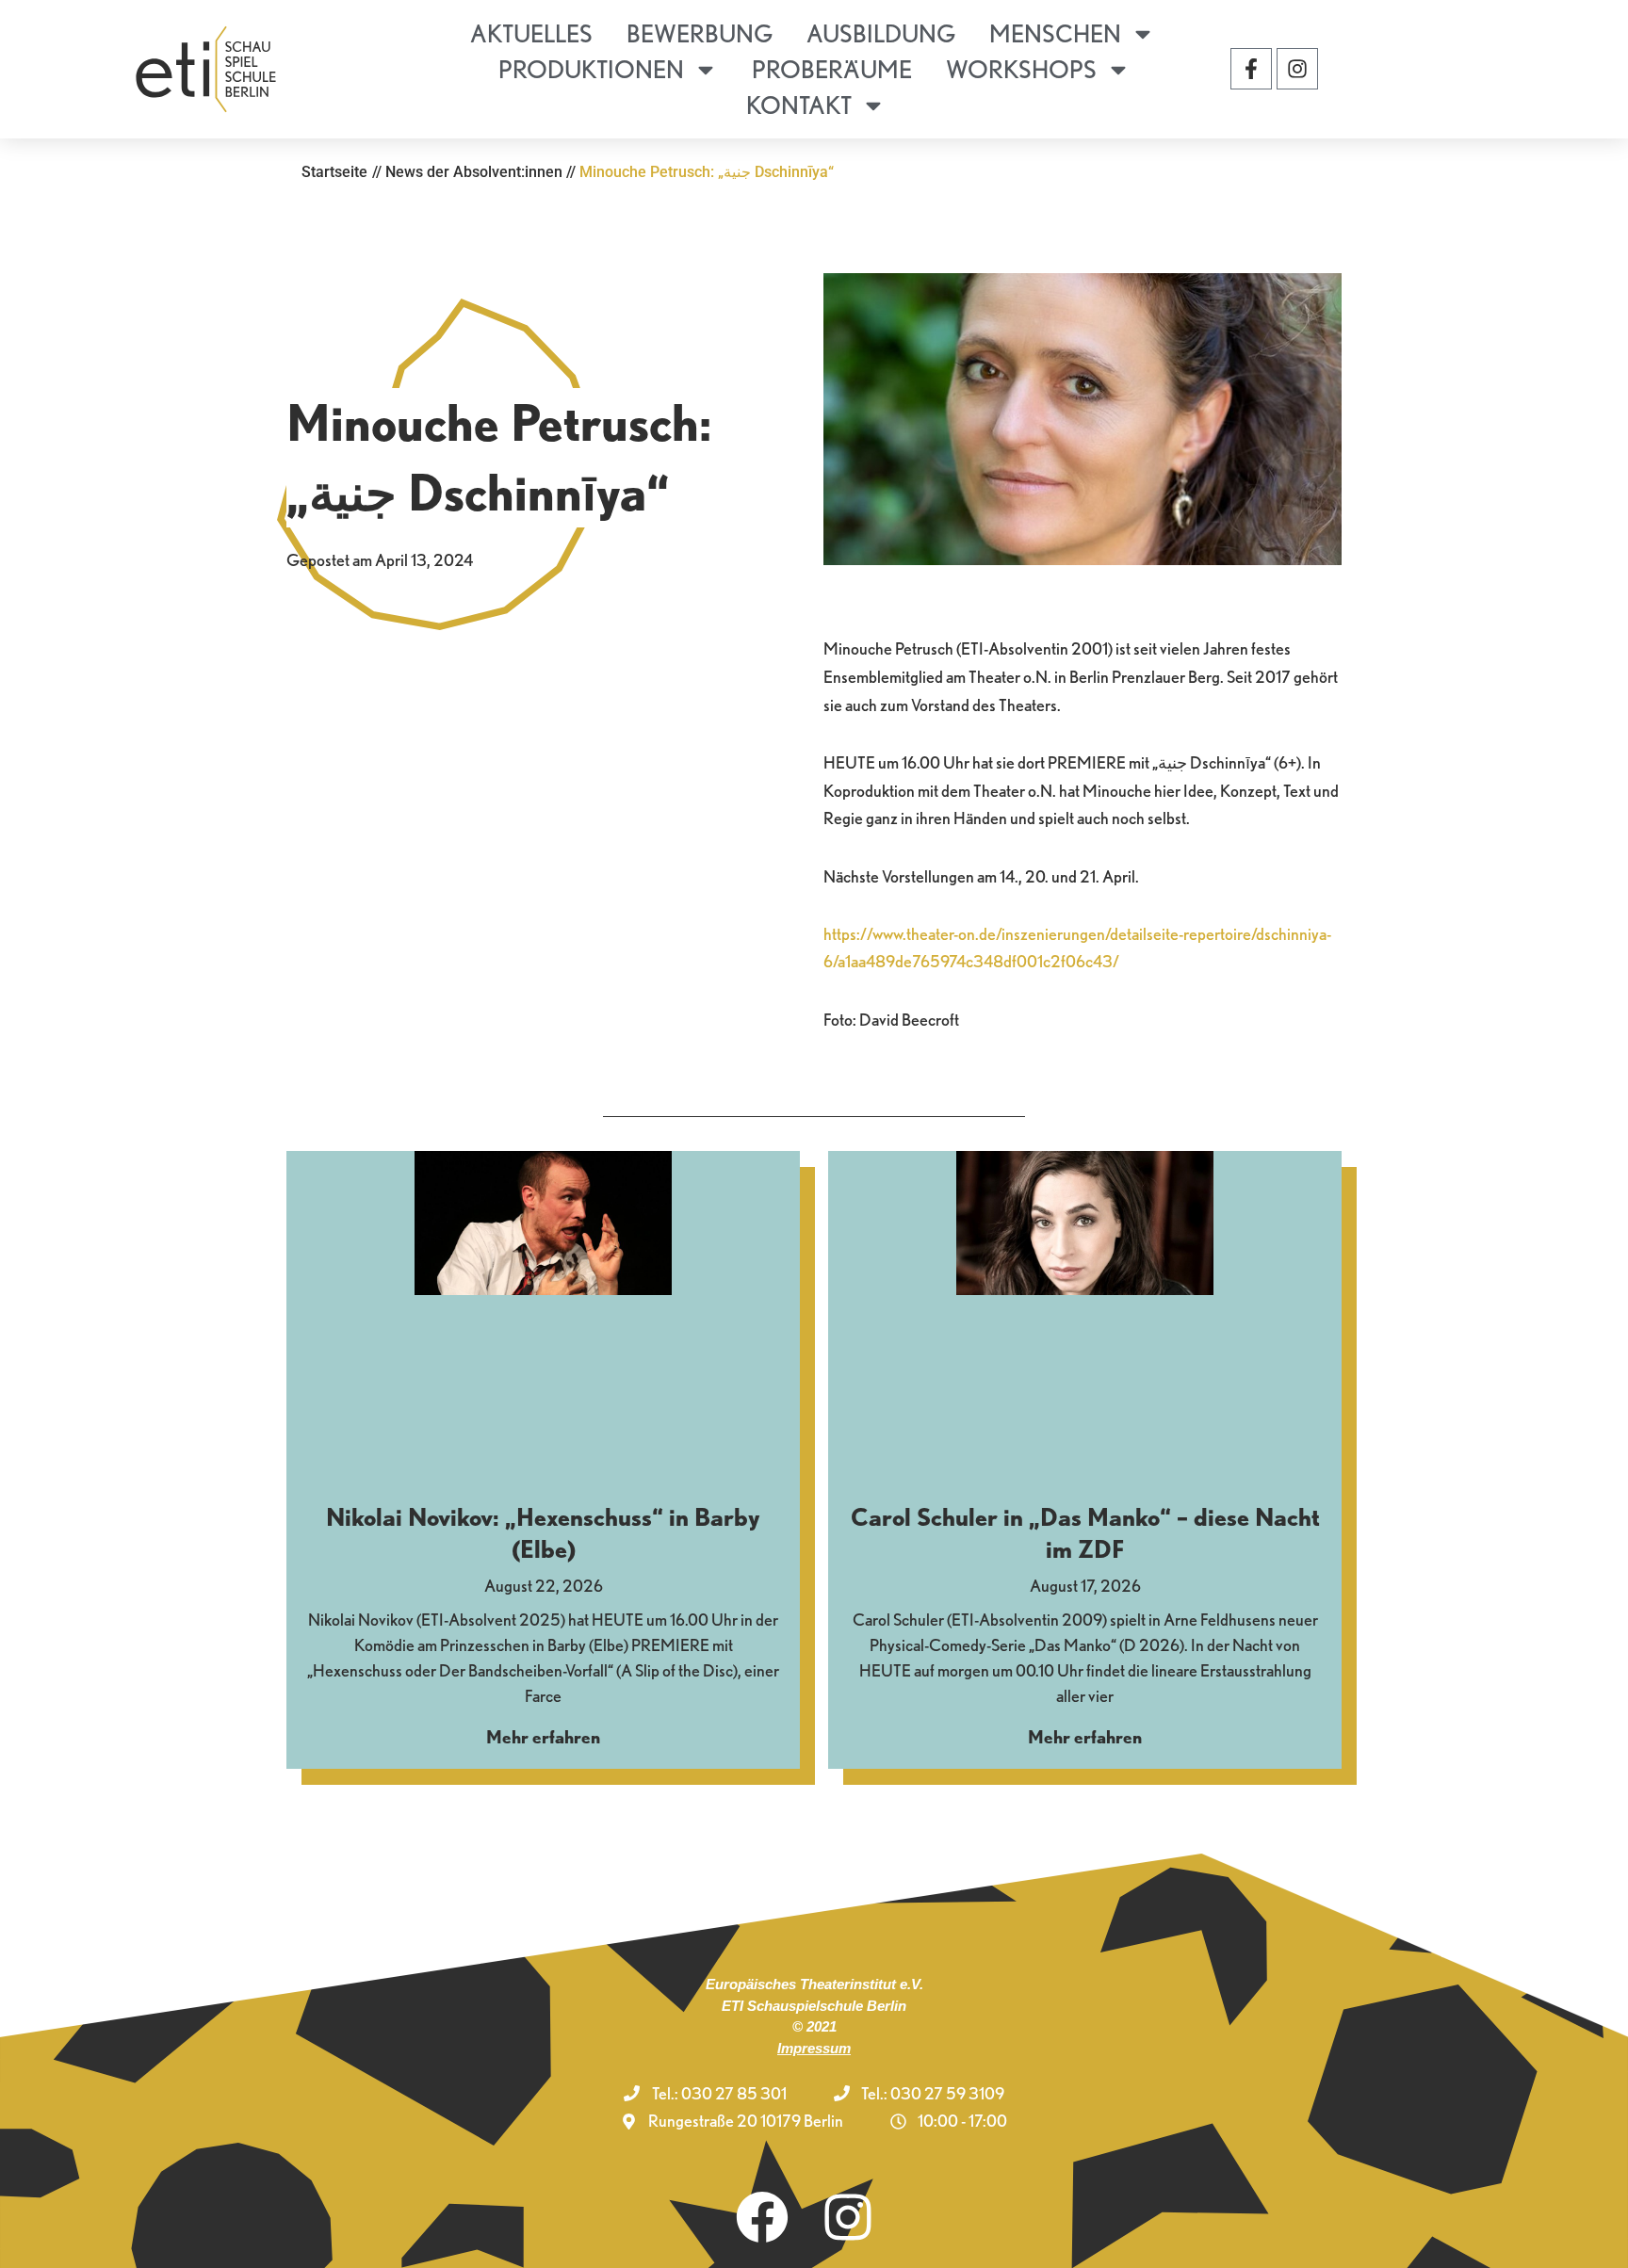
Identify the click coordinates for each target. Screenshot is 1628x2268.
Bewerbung (700, 33)
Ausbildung (881, 33)
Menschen (1055, 33)
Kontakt (799, 105)
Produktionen (591, 69)
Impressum (814, 2048)
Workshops (1021, 69)
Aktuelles (531, 33)
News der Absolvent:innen (474, 172)
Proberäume (832, 69)
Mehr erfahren (543, 1737)
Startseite (334, 172)
